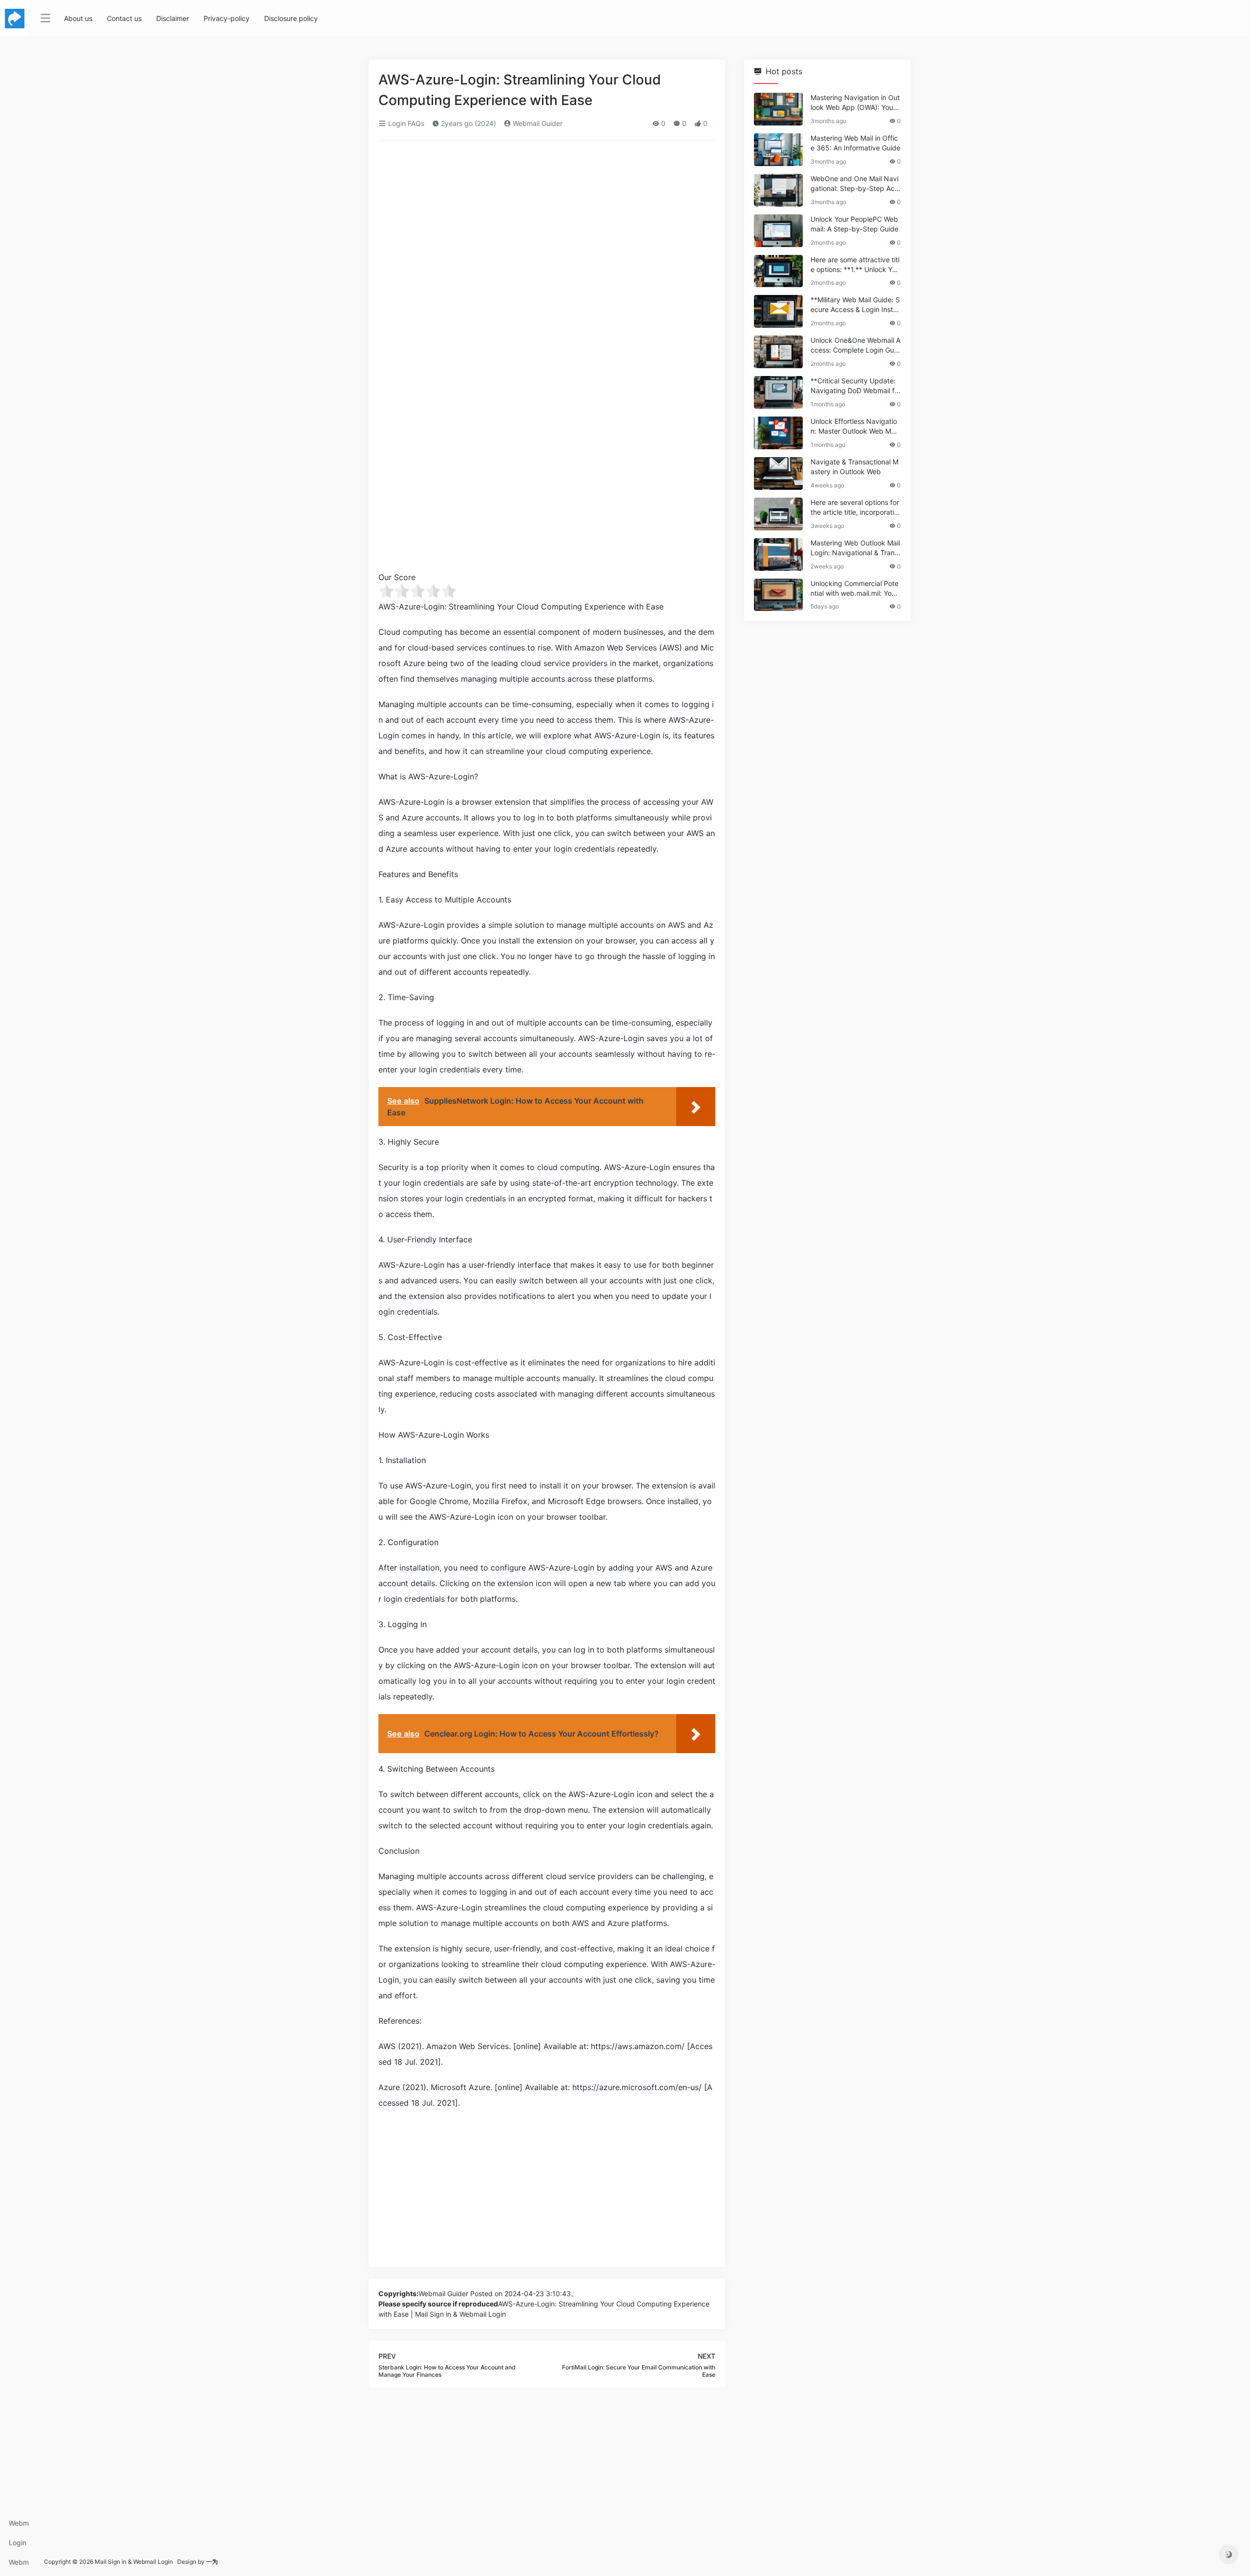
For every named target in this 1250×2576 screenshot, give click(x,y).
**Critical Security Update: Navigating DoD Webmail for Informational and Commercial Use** (855, 386)
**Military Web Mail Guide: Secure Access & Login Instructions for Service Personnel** (855, 305)
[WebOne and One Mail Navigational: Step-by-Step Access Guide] (778, 190)
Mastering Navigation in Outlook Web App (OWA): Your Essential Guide (855, 103)
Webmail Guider (537, 123)
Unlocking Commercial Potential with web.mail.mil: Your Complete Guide (854, 589)
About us (78, 18)
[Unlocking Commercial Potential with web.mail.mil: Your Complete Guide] (778, 595)
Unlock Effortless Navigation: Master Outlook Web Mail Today (854, 427)
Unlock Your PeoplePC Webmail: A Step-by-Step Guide (854, 224)
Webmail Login (19, 2526)
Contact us (124, 18)
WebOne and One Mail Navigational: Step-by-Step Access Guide (854, 184)
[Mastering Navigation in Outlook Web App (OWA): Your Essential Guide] (778, 109)
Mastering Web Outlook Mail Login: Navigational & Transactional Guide (855, 548)
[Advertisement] (547, 221)
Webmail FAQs (19, 2565)
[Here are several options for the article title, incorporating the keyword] (778, 514)
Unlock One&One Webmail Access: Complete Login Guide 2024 (855, 346)
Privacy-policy (227, 18)
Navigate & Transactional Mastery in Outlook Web (854, 467)
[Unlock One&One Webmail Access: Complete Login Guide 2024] (778, 352)
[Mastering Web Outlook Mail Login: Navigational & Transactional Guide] (778, 555)
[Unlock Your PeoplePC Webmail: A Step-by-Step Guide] (778, 231)
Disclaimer (173, 18)
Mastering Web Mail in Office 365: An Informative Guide (855, 143)
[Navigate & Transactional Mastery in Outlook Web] (778, 473)
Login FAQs (18, 2545)
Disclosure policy (291, 18)
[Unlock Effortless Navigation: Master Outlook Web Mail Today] (778, 433)
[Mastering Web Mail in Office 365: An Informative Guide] (778, 150)
